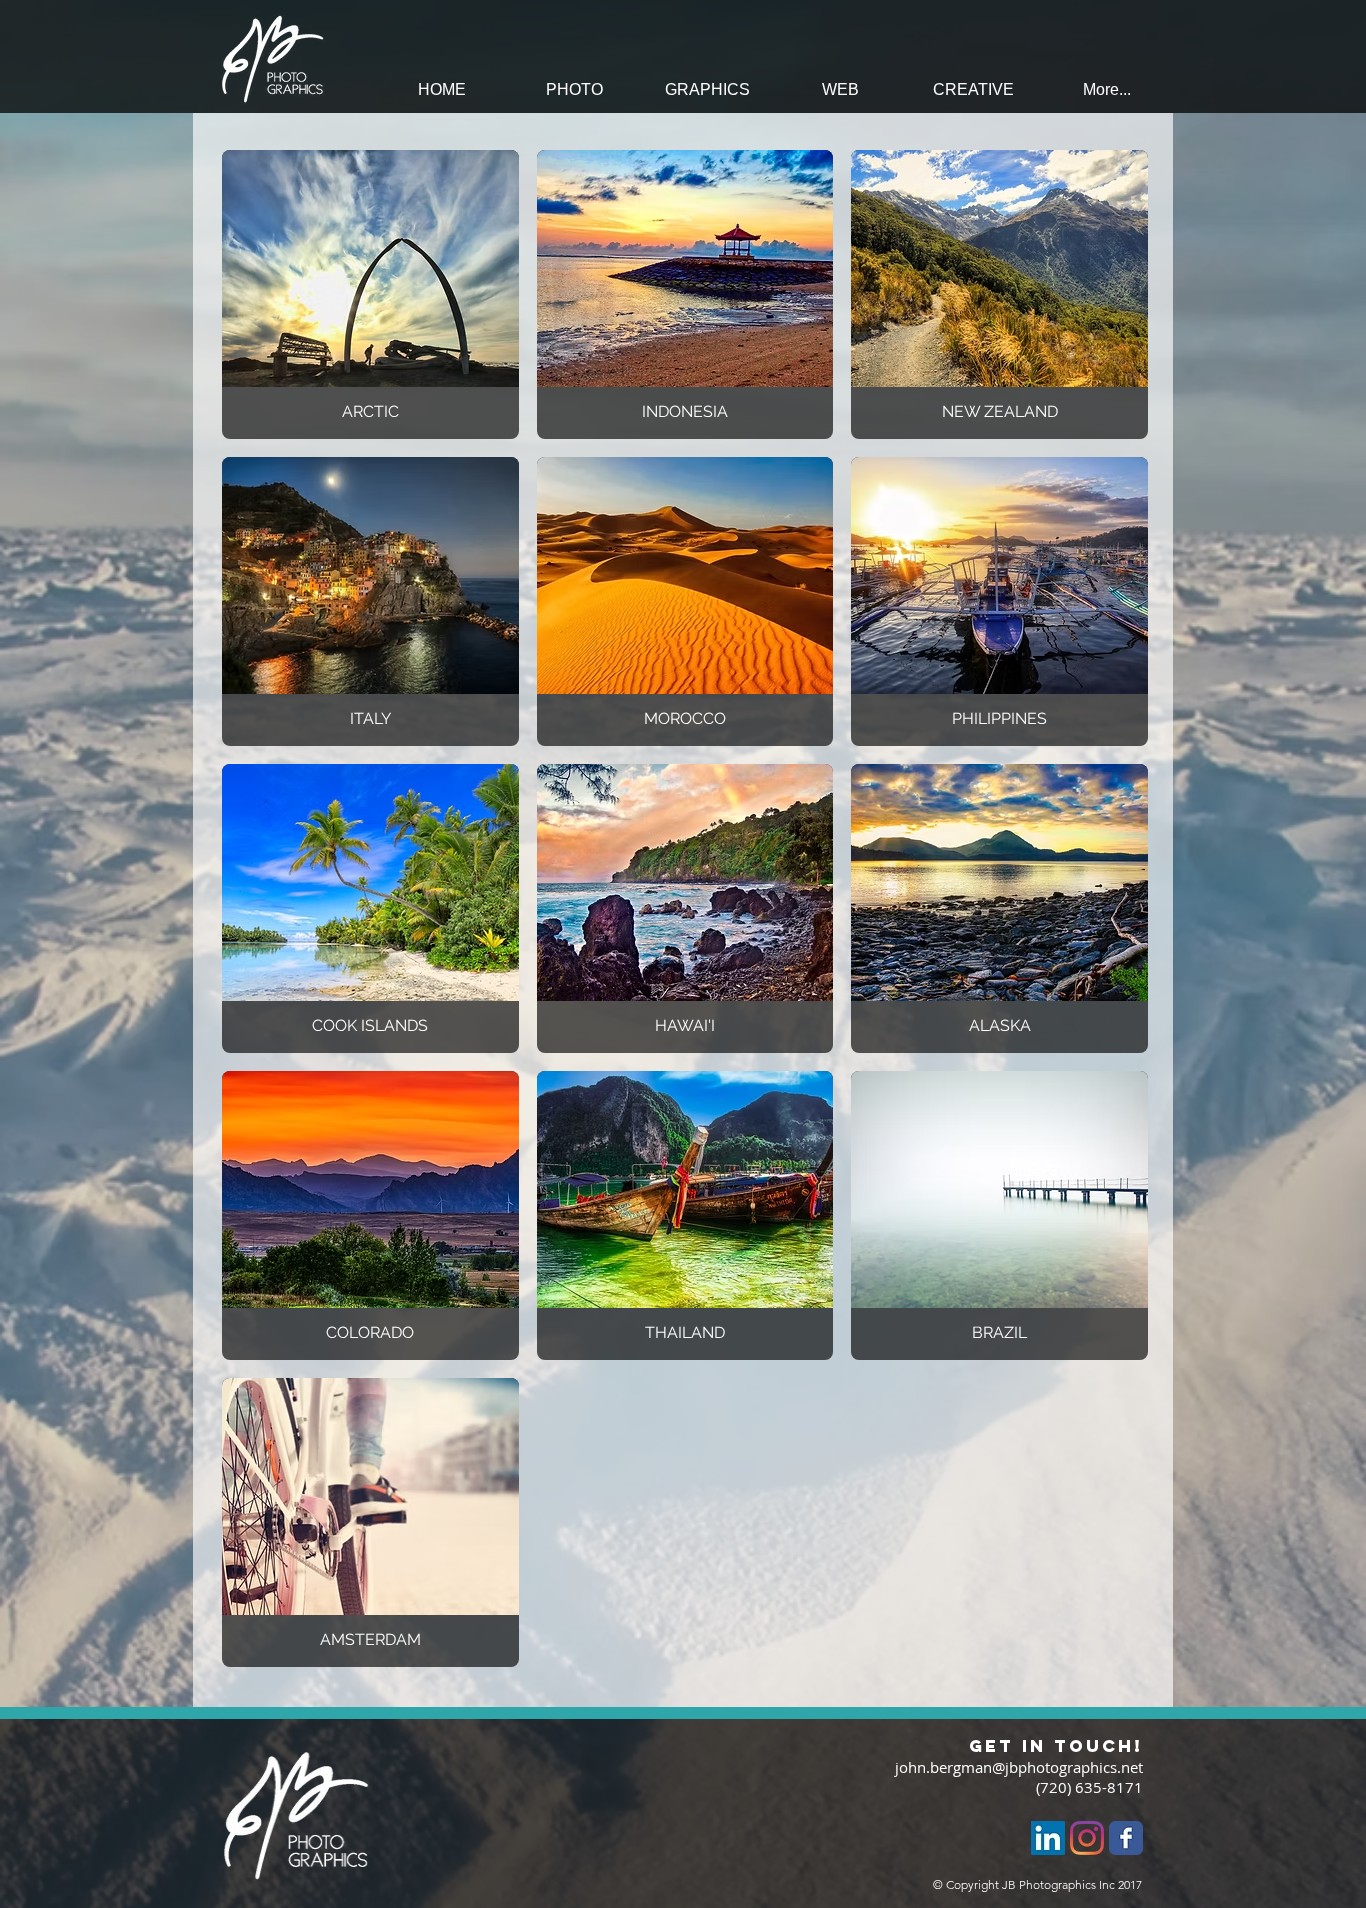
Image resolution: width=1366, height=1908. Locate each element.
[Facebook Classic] (1126, 1838)
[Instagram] (1087, 1838)
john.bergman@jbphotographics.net (1019, 1767)
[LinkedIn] (1048, 1838)
